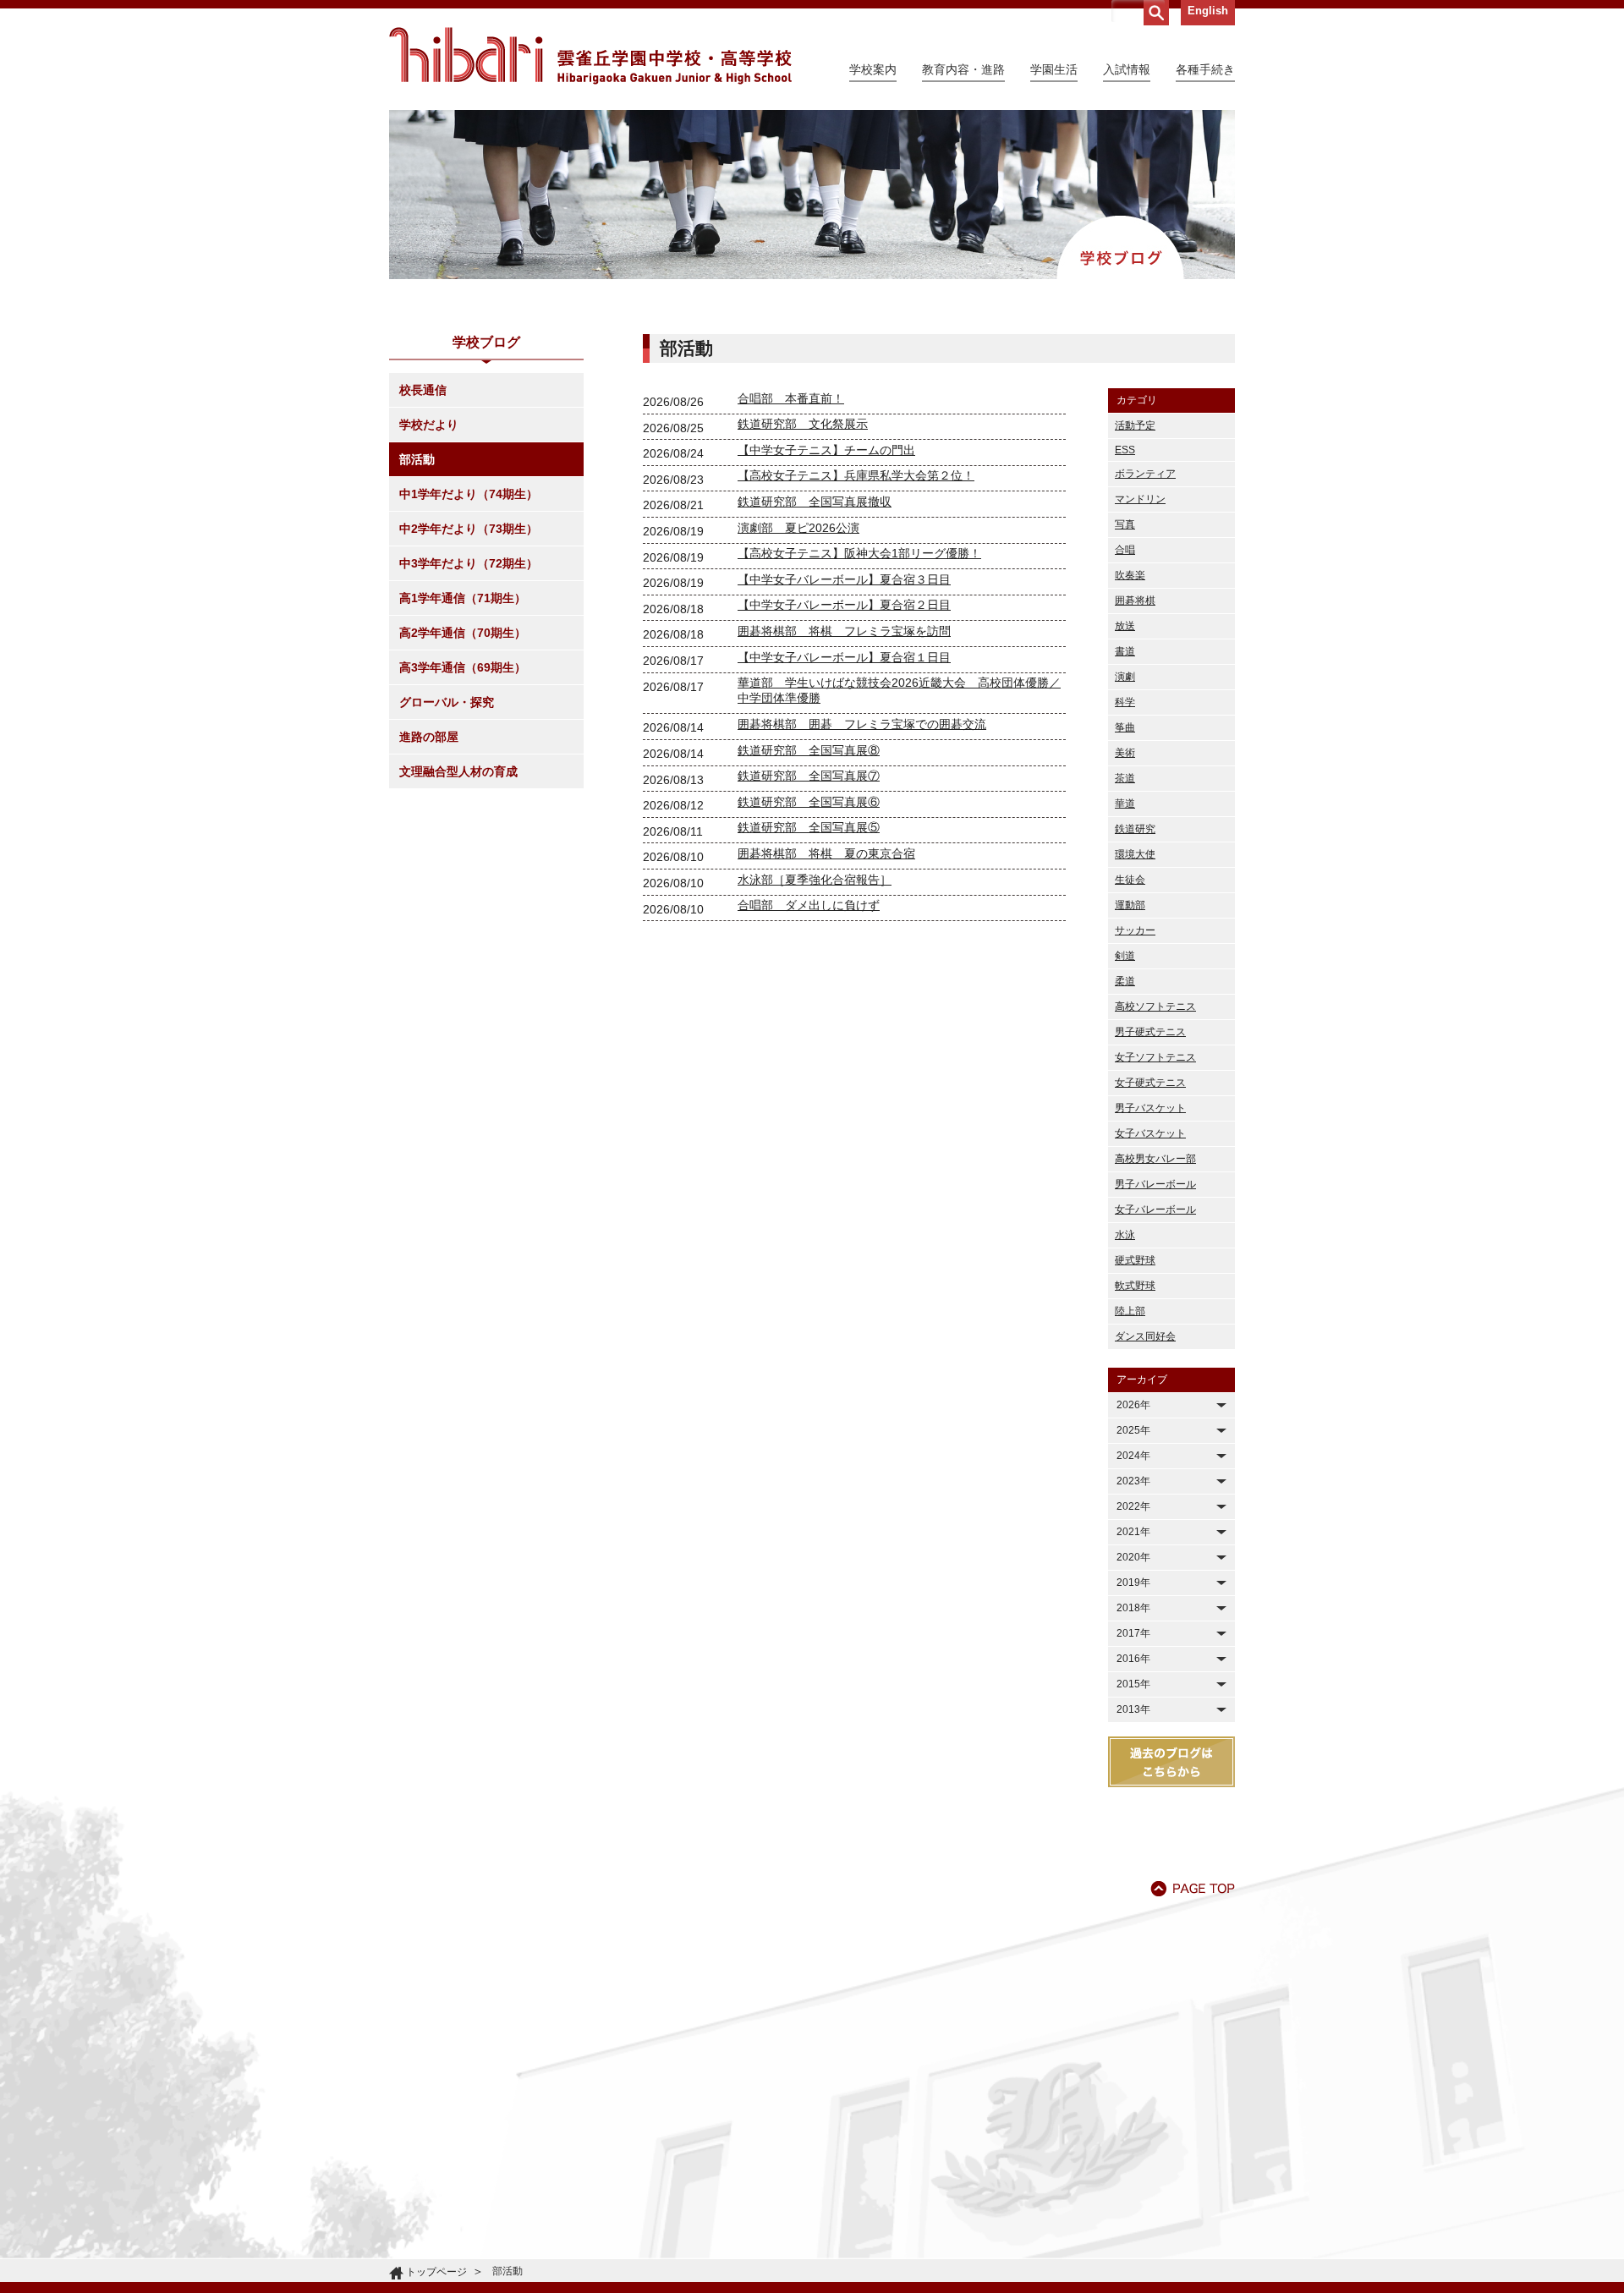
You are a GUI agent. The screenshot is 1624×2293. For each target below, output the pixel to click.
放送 (1125, 626)
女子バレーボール (1155, 1210)
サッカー (1135, 930)
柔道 (1125, 981)
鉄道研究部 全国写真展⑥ (809, 802)
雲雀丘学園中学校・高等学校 (590, 56)
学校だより (429, 425)
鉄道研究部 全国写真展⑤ (809, 827)
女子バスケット (1150, 1133)
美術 (1125, 753)
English (1208, 11)
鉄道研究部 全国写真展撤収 (815, 502)
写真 (1125, 524)
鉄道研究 (1135, 829)
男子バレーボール (1155, 1184)
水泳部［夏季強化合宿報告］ (815, 880)
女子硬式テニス (1150, 1083)
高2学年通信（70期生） (463, 633)
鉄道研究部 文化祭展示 (803, 424)
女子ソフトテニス (1155, 1057)
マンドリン (1140, 499)
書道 (1125, 651)
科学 (1125, 702)
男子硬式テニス (1150, 1032)
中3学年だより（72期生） (469, 563)
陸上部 (1130, 1311)
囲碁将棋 (1135, 601)
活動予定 (1135, 425)
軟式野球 (1135, 1286)
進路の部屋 (429, 737)
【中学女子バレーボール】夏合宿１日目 (844, 657)
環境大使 (1135, 854)
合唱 (1125, 550)
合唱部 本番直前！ (791, 398)
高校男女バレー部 (1155, 1159)
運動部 (1130, 905)
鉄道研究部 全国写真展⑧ (809, 750)
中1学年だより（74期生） (469, 494)
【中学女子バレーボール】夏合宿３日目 (844, 579)
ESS (1125, 450)
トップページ (436, 2272)
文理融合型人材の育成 (458, 771)
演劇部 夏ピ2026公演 (798, 528)
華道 (1125, 804)
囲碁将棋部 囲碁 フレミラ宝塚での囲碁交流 (862, 724)
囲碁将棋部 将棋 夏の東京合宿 (826, 853)
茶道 (1125, 778)
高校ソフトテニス (1155, 1007)
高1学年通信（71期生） (463, 598)
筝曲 (1125, 727)
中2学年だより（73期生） (469, 529)
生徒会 (1130, 880)
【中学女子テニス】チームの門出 (826, 450)
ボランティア (1145, 474)
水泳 (1125, 1235)
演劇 (1125, 677)
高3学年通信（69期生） (463, 667)
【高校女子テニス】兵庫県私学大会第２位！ (856, 475)
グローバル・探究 (447, 702)
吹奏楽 (1130, 575)
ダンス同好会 (1145, 1336)
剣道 (1125, 956)
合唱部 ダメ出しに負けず (809, 905)
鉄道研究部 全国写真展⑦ (809, 776)
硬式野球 (1135, 1260)
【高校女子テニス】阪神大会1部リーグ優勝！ (859, 553)
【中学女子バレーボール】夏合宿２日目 (844, 605)
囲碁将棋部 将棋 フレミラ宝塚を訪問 (844, 631)
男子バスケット (1150, 1108)
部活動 (417, 459)
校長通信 (423, 390)
